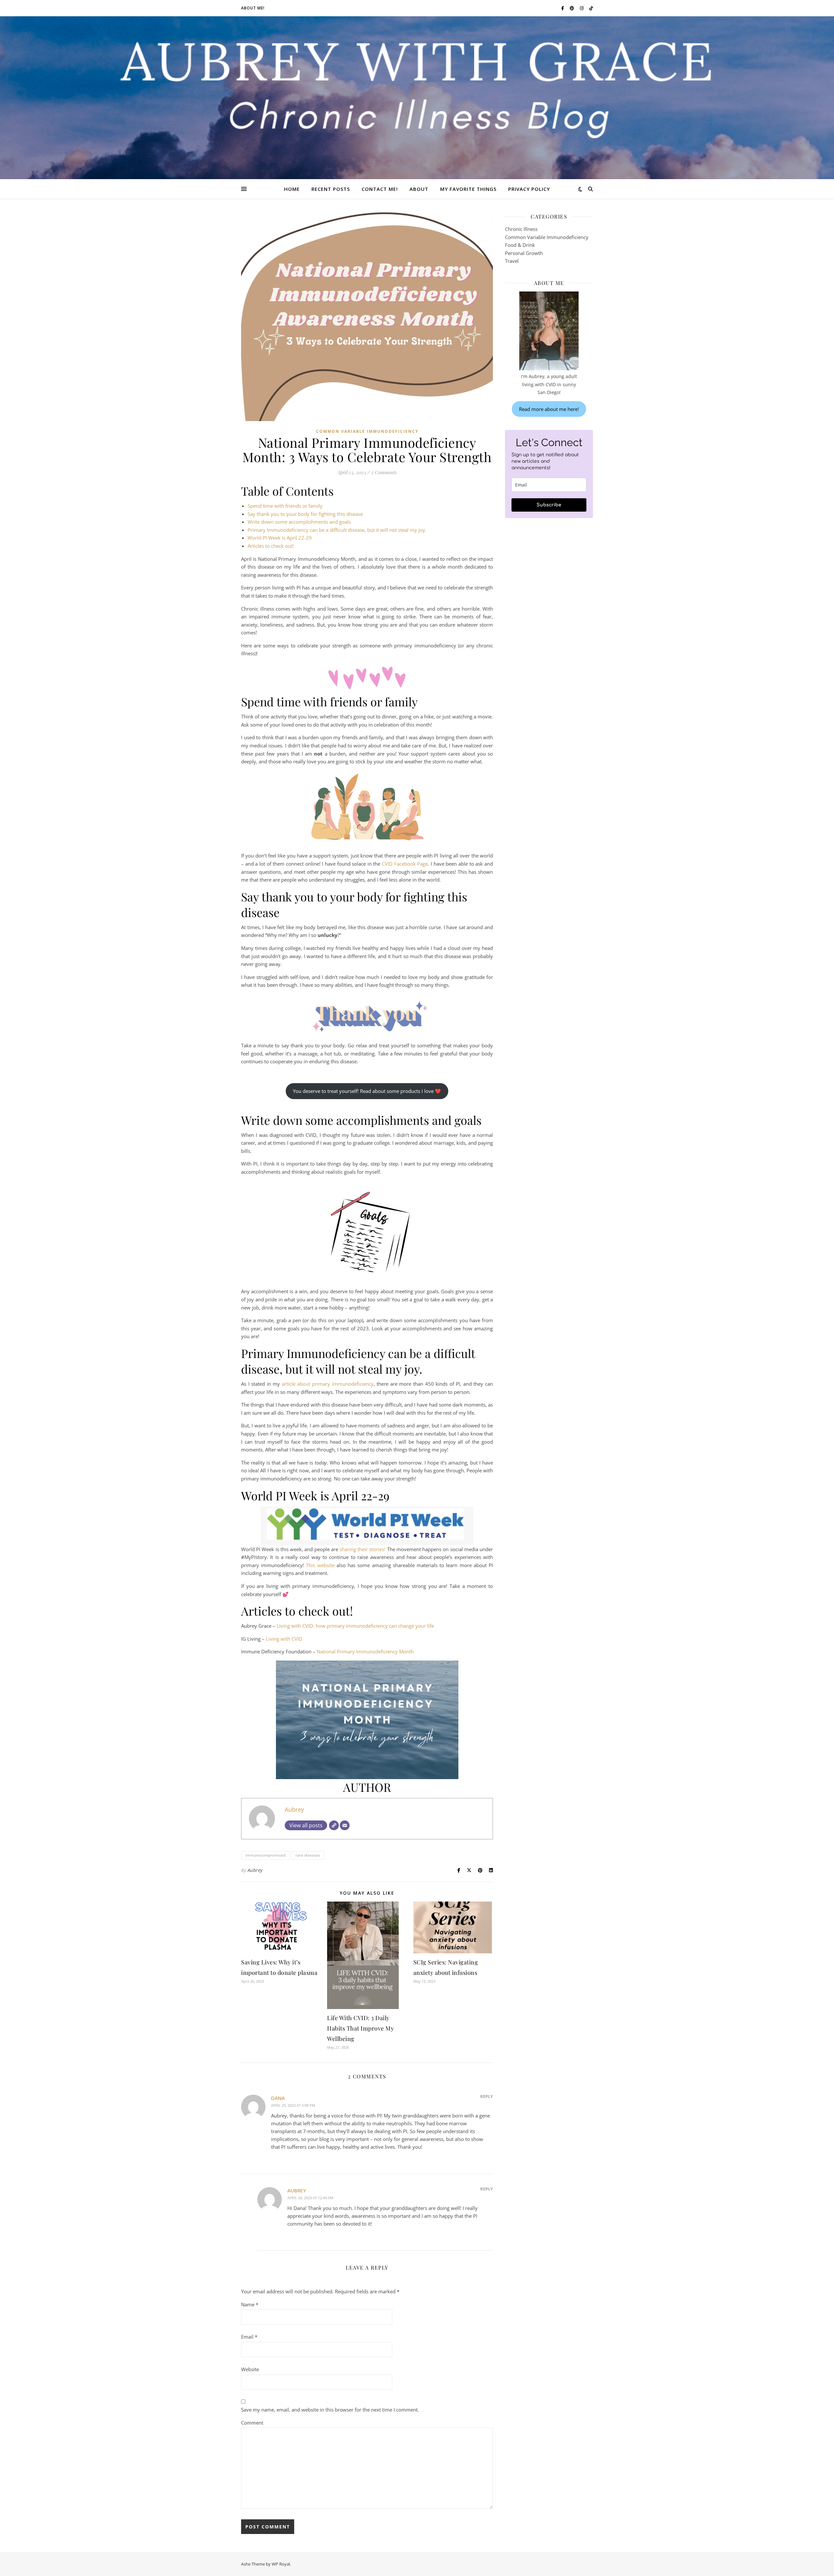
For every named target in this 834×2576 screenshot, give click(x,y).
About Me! (253, 8)
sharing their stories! (362, 1549)
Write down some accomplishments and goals (299, 522)
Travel (512, 261)
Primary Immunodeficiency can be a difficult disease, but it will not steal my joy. (337, 530)
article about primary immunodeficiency (328, 1384)
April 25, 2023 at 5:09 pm (293, 2105)
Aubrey (294, 1809)
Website (250, 2369)
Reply (487, 2096)
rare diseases (308, 1855)
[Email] (345, 1825)
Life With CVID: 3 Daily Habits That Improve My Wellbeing (360, 2028)
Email (249, 2337)
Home (292, 189)
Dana (278, 2098)
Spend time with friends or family (285, 506)
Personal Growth (524, 253)
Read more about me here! (549, 409)
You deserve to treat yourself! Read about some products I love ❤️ (367, 1091)
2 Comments (384, 472)
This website (320, 1565)
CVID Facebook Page (405, 864)
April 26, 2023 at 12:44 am (310, 2198)
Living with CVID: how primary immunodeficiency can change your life (355, 1626)
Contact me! (380, 189)
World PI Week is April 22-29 (280, 538)
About (419, 189)
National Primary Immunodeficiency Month (365, 1651)
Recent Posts (331, 189)
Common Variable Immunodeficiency (367, 431)
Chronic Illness (521, 229)
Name (250, 2304)
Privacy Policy (529, 189)
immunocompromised (265, 1855)
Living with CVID (284, 1639)
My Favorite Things (468, 189)
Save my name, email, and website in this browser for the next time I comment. (330, 2410)
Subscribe (549, 505)
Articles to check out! (271, 546)
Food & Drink (520, 245)
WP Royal (281, 2564)
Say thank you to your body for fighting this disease (305, 514)
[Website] (334, 1825)
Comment (252, 2423)
